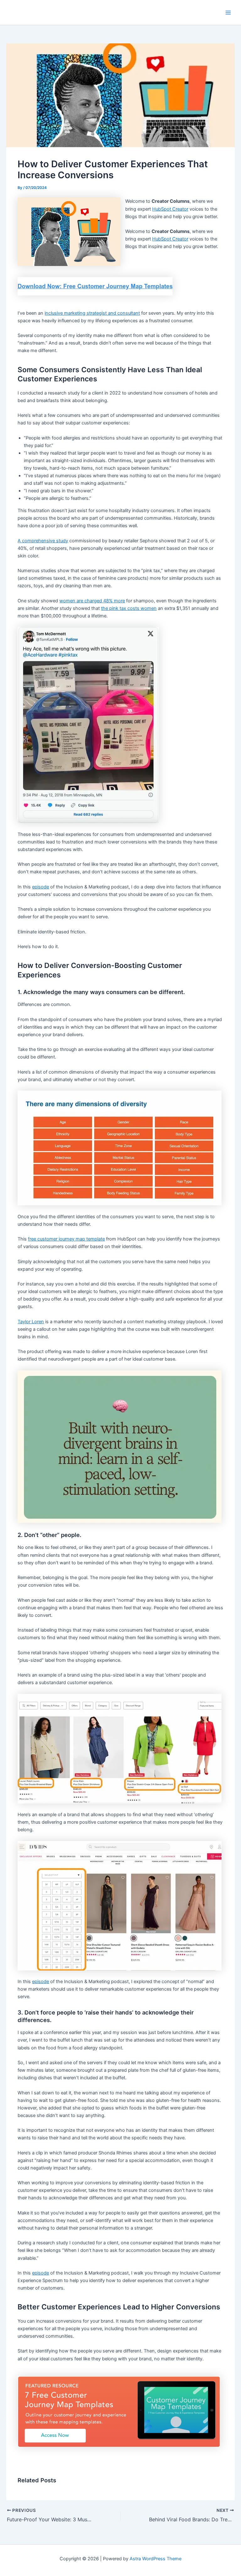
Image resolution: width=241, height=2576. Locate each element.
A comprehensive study (43, 541)
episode (40, 887)
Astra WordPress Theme (155, 2559)
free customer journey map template (66, 1239)
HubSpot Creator (170, 209)
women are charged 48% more (92, 601)
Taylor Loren (31, 1322)
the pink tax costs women (129, 608)
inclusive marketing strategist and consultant (92, 313)
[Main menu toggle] (228, 13)
